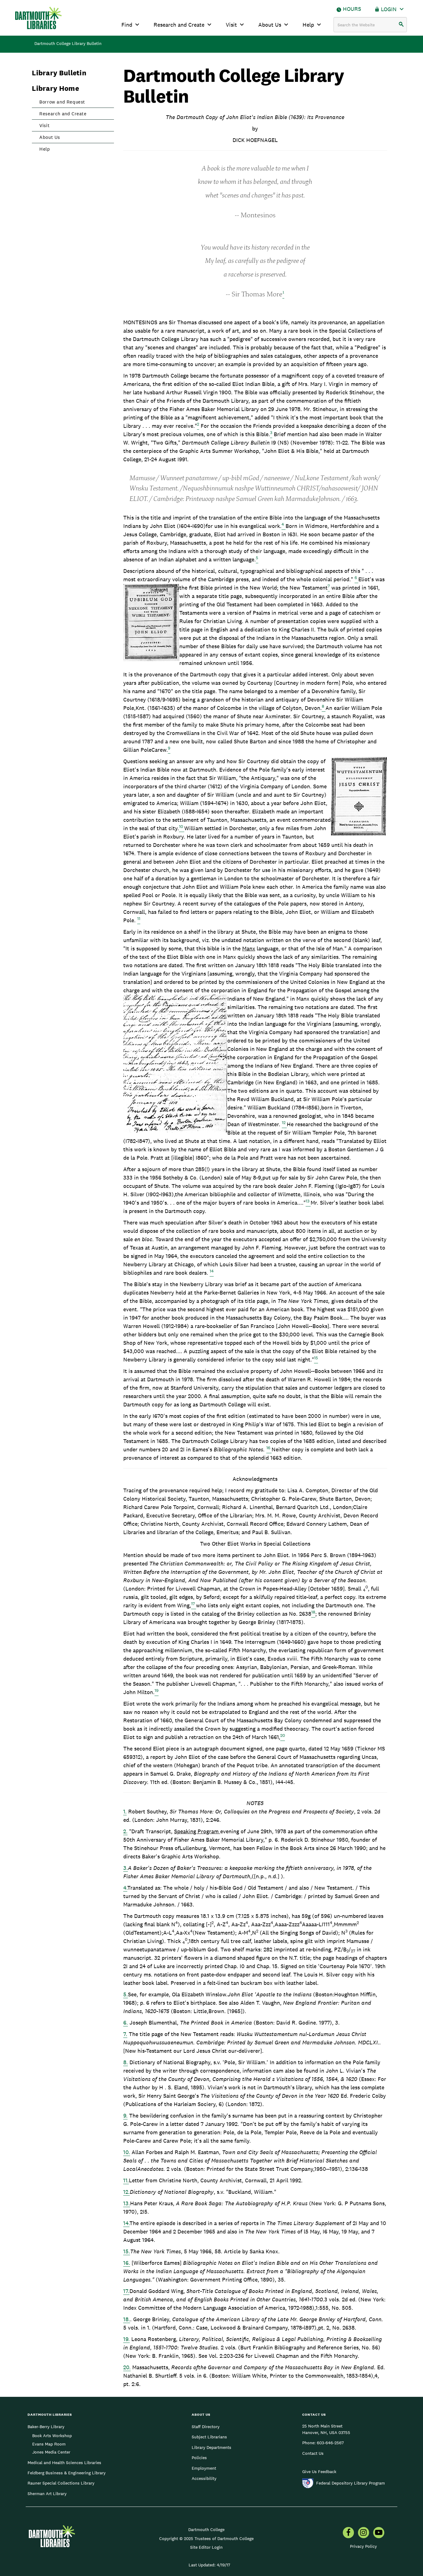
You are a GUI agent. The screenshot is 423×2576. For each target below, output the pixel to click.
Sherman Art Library (47, 2494)
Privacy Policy (363, 2546)
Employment (204, 2468)
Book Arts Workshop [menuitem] (52, 2436)
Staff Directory (206, 2427)
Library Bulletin (59, 73)
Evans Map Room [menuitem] (49, 2444)
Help (308, 25)
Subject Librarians (209, 2437)
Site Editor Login (206, 2547)
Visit (231, 25)
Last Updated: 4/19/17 (209, 2565)
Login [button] (389, 9)
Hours (352, 9)
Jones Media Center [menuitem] (51, 2452)
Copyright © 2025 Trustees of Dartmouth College (206, 2538)
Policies (199, 2458)
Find (127, 25)
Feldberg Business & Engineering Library (67, 2473)
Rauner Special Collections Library (61, 2483)
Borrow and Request (62, 102)
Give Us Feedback (319, 2472)
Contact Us (313, 2453)
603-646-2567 (330, 2443)
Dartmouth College (206, 2530)
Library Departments (211, 2447)
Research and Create (179, 25)
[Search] (401, 25)
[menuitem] (348, 2533)
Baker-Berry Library (46, 2427)
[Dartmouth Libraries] (38, 18)
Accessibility (204, 2478)
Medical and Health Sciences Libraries (64, 2463)
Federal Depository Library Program (351, 2483)
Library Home (55, 88)
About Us (270, 25)
